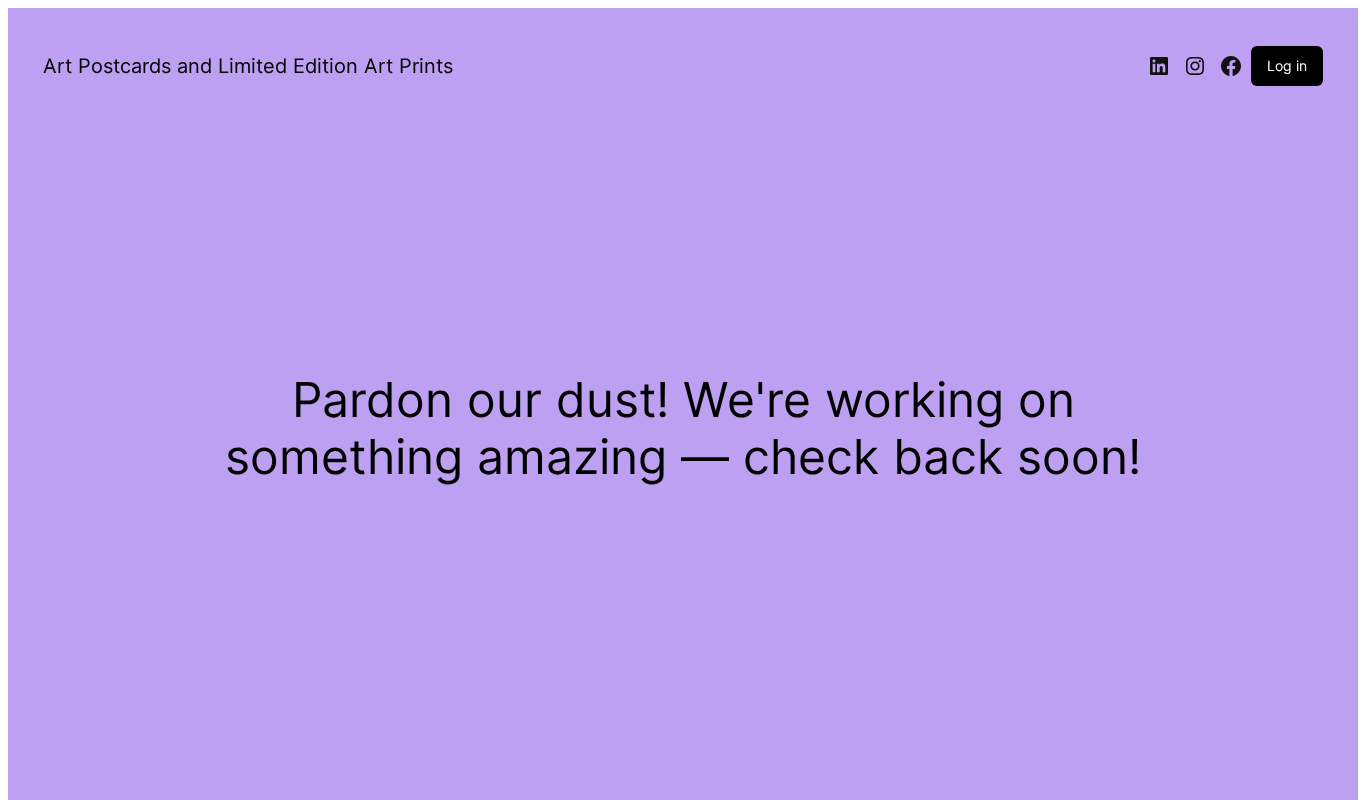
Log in (1287, 65)
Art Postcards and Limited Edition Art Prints (248, 66)
